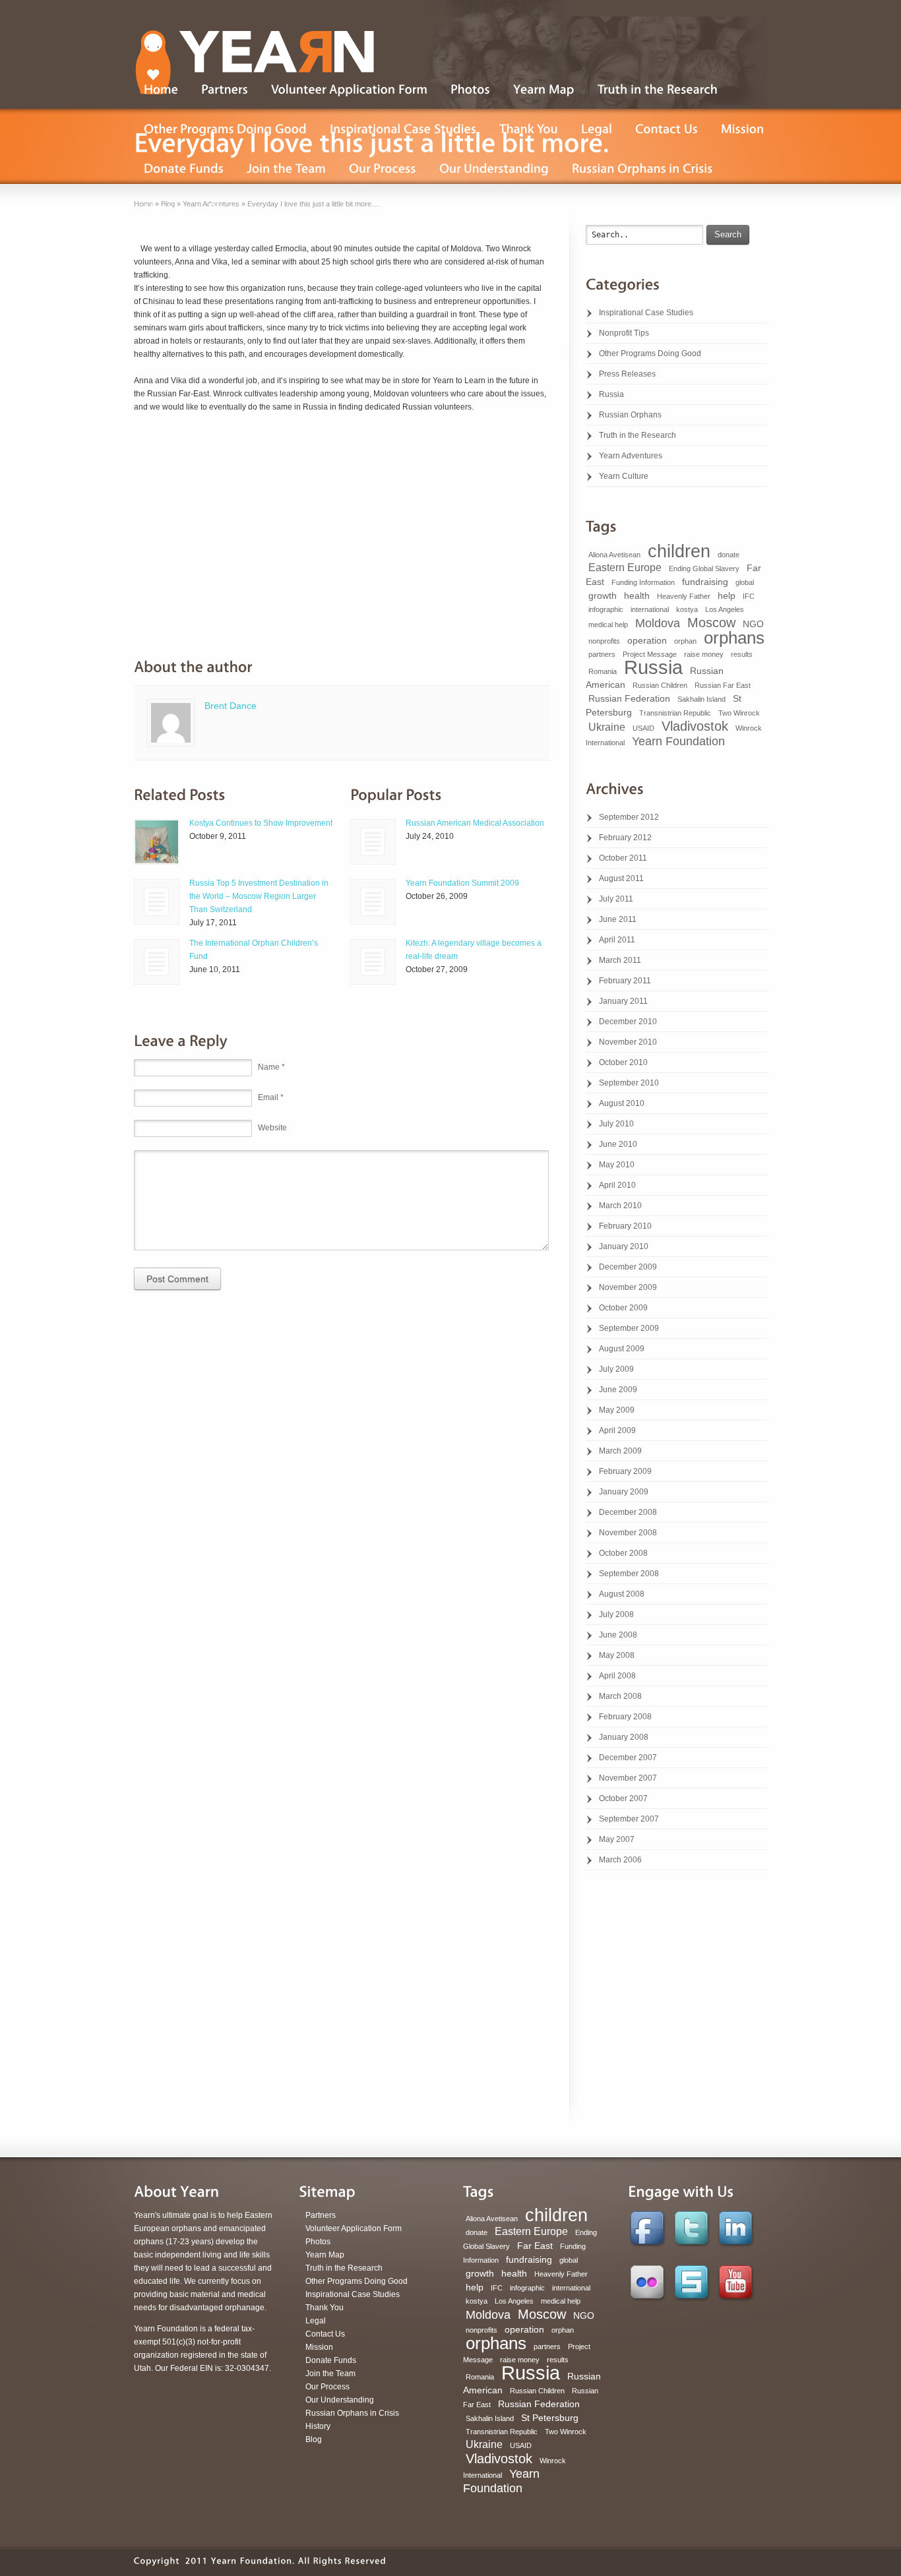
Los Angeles (725, 609)
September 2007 (629, 1819)
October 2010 (623, 1062)
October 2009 (623, 1308)
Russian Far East (723, 685)
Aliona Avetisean (614, 555)
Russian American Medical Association (475, 823)
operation (647, 640)
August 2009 (622, 1349)
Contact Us (325, 2334)
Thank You (325, 2308)
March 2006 (620, 1860)
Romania (603, 671)
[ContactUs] (667, 129)
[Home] (161, 90)
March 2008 (620, 1696)
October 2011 (623, 858)
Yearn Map (325, 2255)
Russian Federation (629, 698)
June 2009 (618, 1390)
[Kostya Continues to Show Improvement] (157, 842)
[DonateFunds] (184, 169)
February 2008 (625, 1717)
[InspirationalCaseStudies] (403, 129)
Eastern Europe (625, 567)
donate (729, 555)
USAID (643, 728)
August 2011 (621, 878)
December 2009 (628, 1267)
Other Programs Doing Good (650, 353)
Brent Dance (231, 706)
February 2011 (625, 981)
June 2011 (618, 919)
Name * (271, 1067)
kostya (687, 609)
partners (602, 654)
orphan (685, 641)
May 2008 (617, 1655)
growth (603, 596)
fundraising (705, 582)
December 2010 (628, 1022)
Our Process (327, 2387)
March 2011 (620, 960)
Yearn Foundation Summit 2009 (462, 883)
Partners (321, 2215)
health (637, 596)
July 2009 (616, 1369)
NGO (753, 624)
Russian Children (660, 685)
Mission (319, 2347)
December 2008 (628, 1512)
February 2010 (625, 1226)
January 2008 (624, 1737)
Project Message (650, 654)
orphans (734, 638)
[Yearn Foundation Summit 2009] (373, 902)
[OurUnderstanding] (494, 169)
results (742, 654)
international (650, 609)
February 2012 (625, 838)
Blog (314, 2439)
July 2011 (616, 899)
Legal (316, 2321)
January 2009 (624, 1492)
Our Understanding (340, 2400)
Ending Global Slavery (704, 568)
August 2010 (622, 1103)
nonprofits (604, 641)
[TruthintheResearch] (658, 90)
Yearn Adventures (631, 456)
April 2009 (617, 1430)
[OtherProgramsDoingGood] (225, 129)
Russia (611, 394)
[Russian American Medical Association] (373, 842)
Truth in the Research (637, 435)
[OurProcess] (383, 169)
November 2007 (628, 1778)
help (727, 596)
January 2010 (624, 1246)
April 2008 (617, 1676)
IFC (749, 596)
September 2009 (629, 1328)
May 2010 (617, 1165)
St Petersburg (550, 2418)
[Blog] (221, 208)
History (318, 2426)
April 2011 (617, 940)
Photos (318, 2242)
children (679, 551)
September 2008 (629, 1574)
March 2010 (620, 1206)
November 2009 (628, 1287)
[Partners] (225, 90)
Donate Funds (331, 2360)
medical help (608, 625)
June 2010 (618, 1144)
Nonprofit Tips (624, 333)
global (745, 582)
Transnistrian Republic (675, 713)
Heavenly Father (684, 596)
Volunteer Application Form (354, 2228)
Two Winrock (739, 713)
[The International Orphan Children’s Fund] (157, 962)
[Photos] (470, 90)
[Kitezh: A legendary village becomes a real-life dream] (373, 962)
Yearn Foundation (678, 741)
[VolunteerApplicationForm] (349, 90)
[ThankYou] (529, 129)
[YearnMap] (544, 90)
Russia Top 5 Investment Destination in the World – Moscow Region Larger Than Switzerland (259, 896)
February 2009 (625, 1471)
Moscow (711, 623)
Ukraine (607, 727)
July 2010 (616, 1124)
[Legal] (597, 129)
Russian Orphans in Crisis (352, 2413)
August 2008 (622, 1594)
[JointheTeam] (286, 169)
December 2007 (628, 1758)
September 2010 (629, 1083)
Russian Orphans (630, 415)
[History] (165, 208)
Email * (271, 1097)
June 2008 (618, 1635)
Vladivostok (695, 726)
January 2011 (623, 1001)
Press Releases (627, 374)
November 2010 (628, 1042)
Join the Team (330, 2374)
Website (272, 1128)
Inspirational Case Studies (646, 313)
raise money (704, 654)
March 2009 (620, 1451)
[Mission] (742, 129)
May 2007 (617, 1839)
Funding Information (643, 582)
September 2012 (629, 817)
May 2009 (617, 1410)
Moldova (658, 623)
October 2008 (623, 1553)
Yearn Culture (624, 476)
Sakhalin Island (701, 699)
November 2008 (628, 1533)
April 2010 (617, 1185)
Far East (535, 2246)
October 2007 (623, 1798)
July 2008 (616, 1614)
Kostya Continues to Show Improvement (261, 823)
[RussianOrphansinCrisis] (642, 169)
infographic (606, 609)
